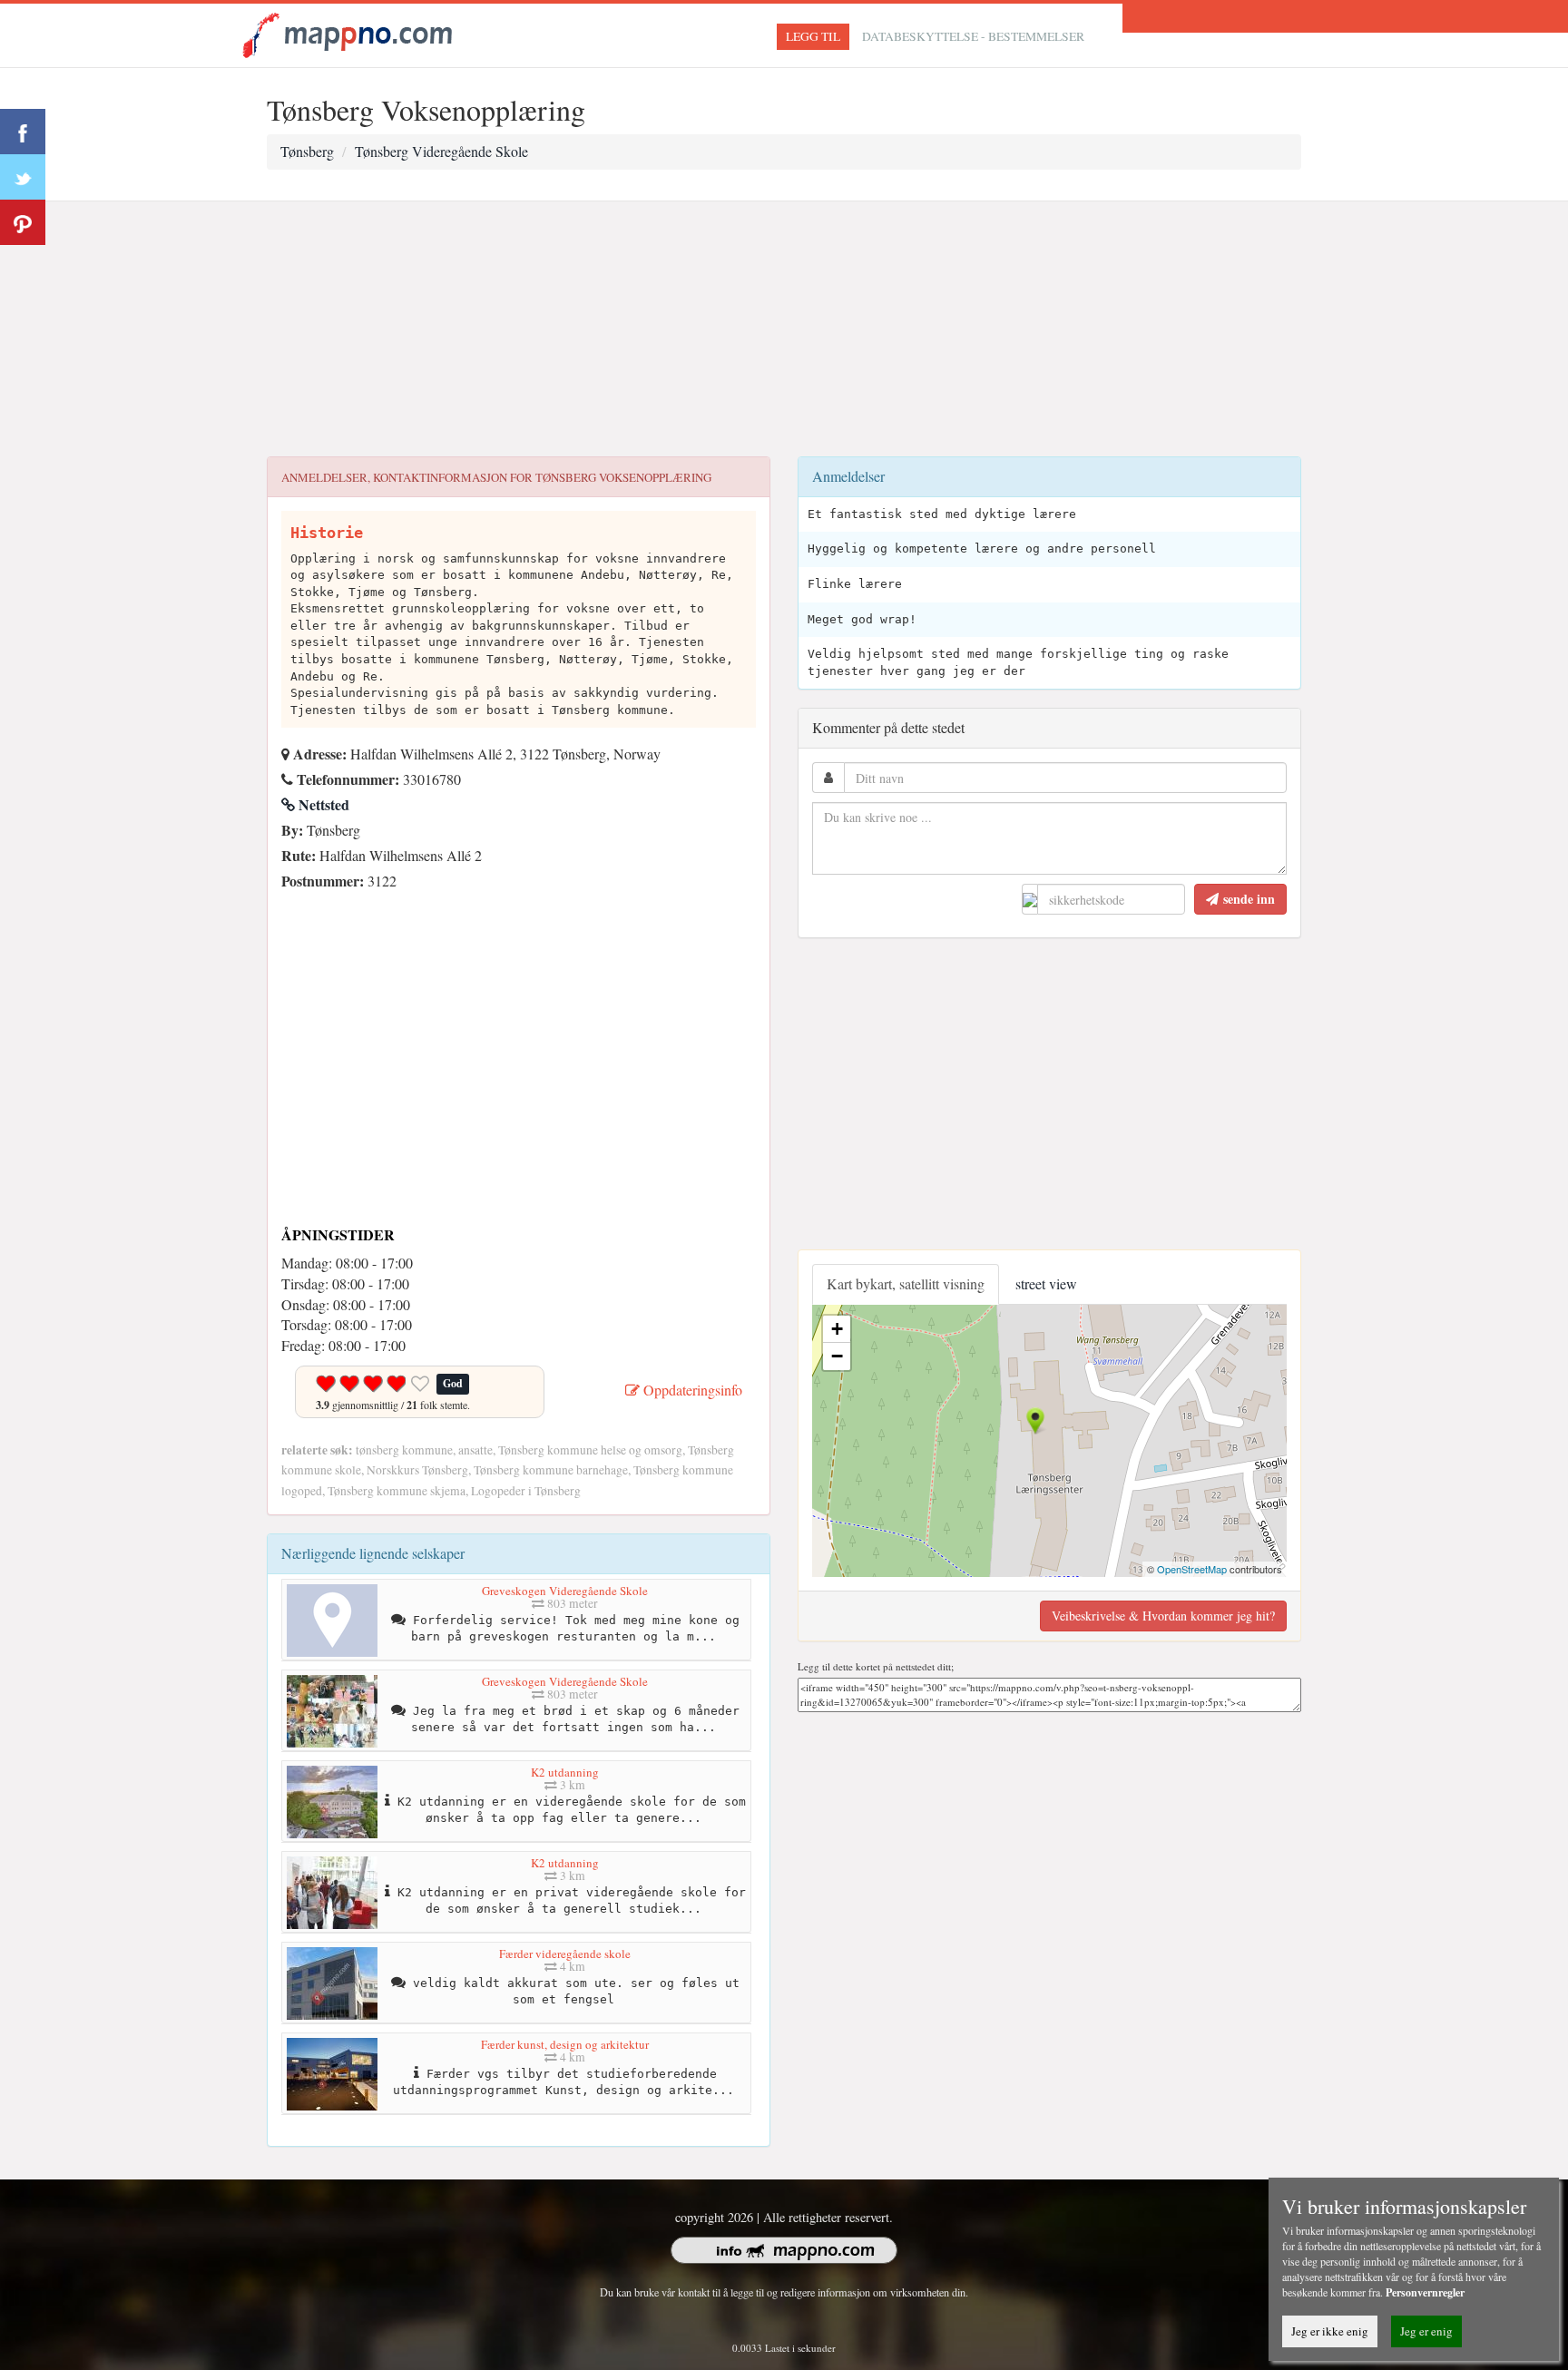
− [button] (837, 1356)
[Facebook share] (23, 132)
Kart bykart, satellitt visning (906, 1283)
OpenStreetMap (1192, 1569)
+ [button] (837, 1329)
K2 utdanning (565, 1772)
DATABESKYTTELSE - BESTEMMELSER (973, 36)
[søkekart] (350, 33)
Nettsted (322, 804)
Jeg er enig (1426, 2331)
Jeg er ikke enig (1330, 2331)
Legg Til (813, 36)
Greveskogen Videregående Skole (565, 1591)
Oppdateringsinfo (691, 1390)
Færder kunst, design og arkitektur (565, 2044)
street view (1046, 1283)
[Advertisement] (784, 329)
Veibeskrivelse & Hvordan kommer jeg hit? (1163, 1616)
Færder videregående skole (565, 1954)
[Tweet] (23, 177)
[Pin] (23, 222)
